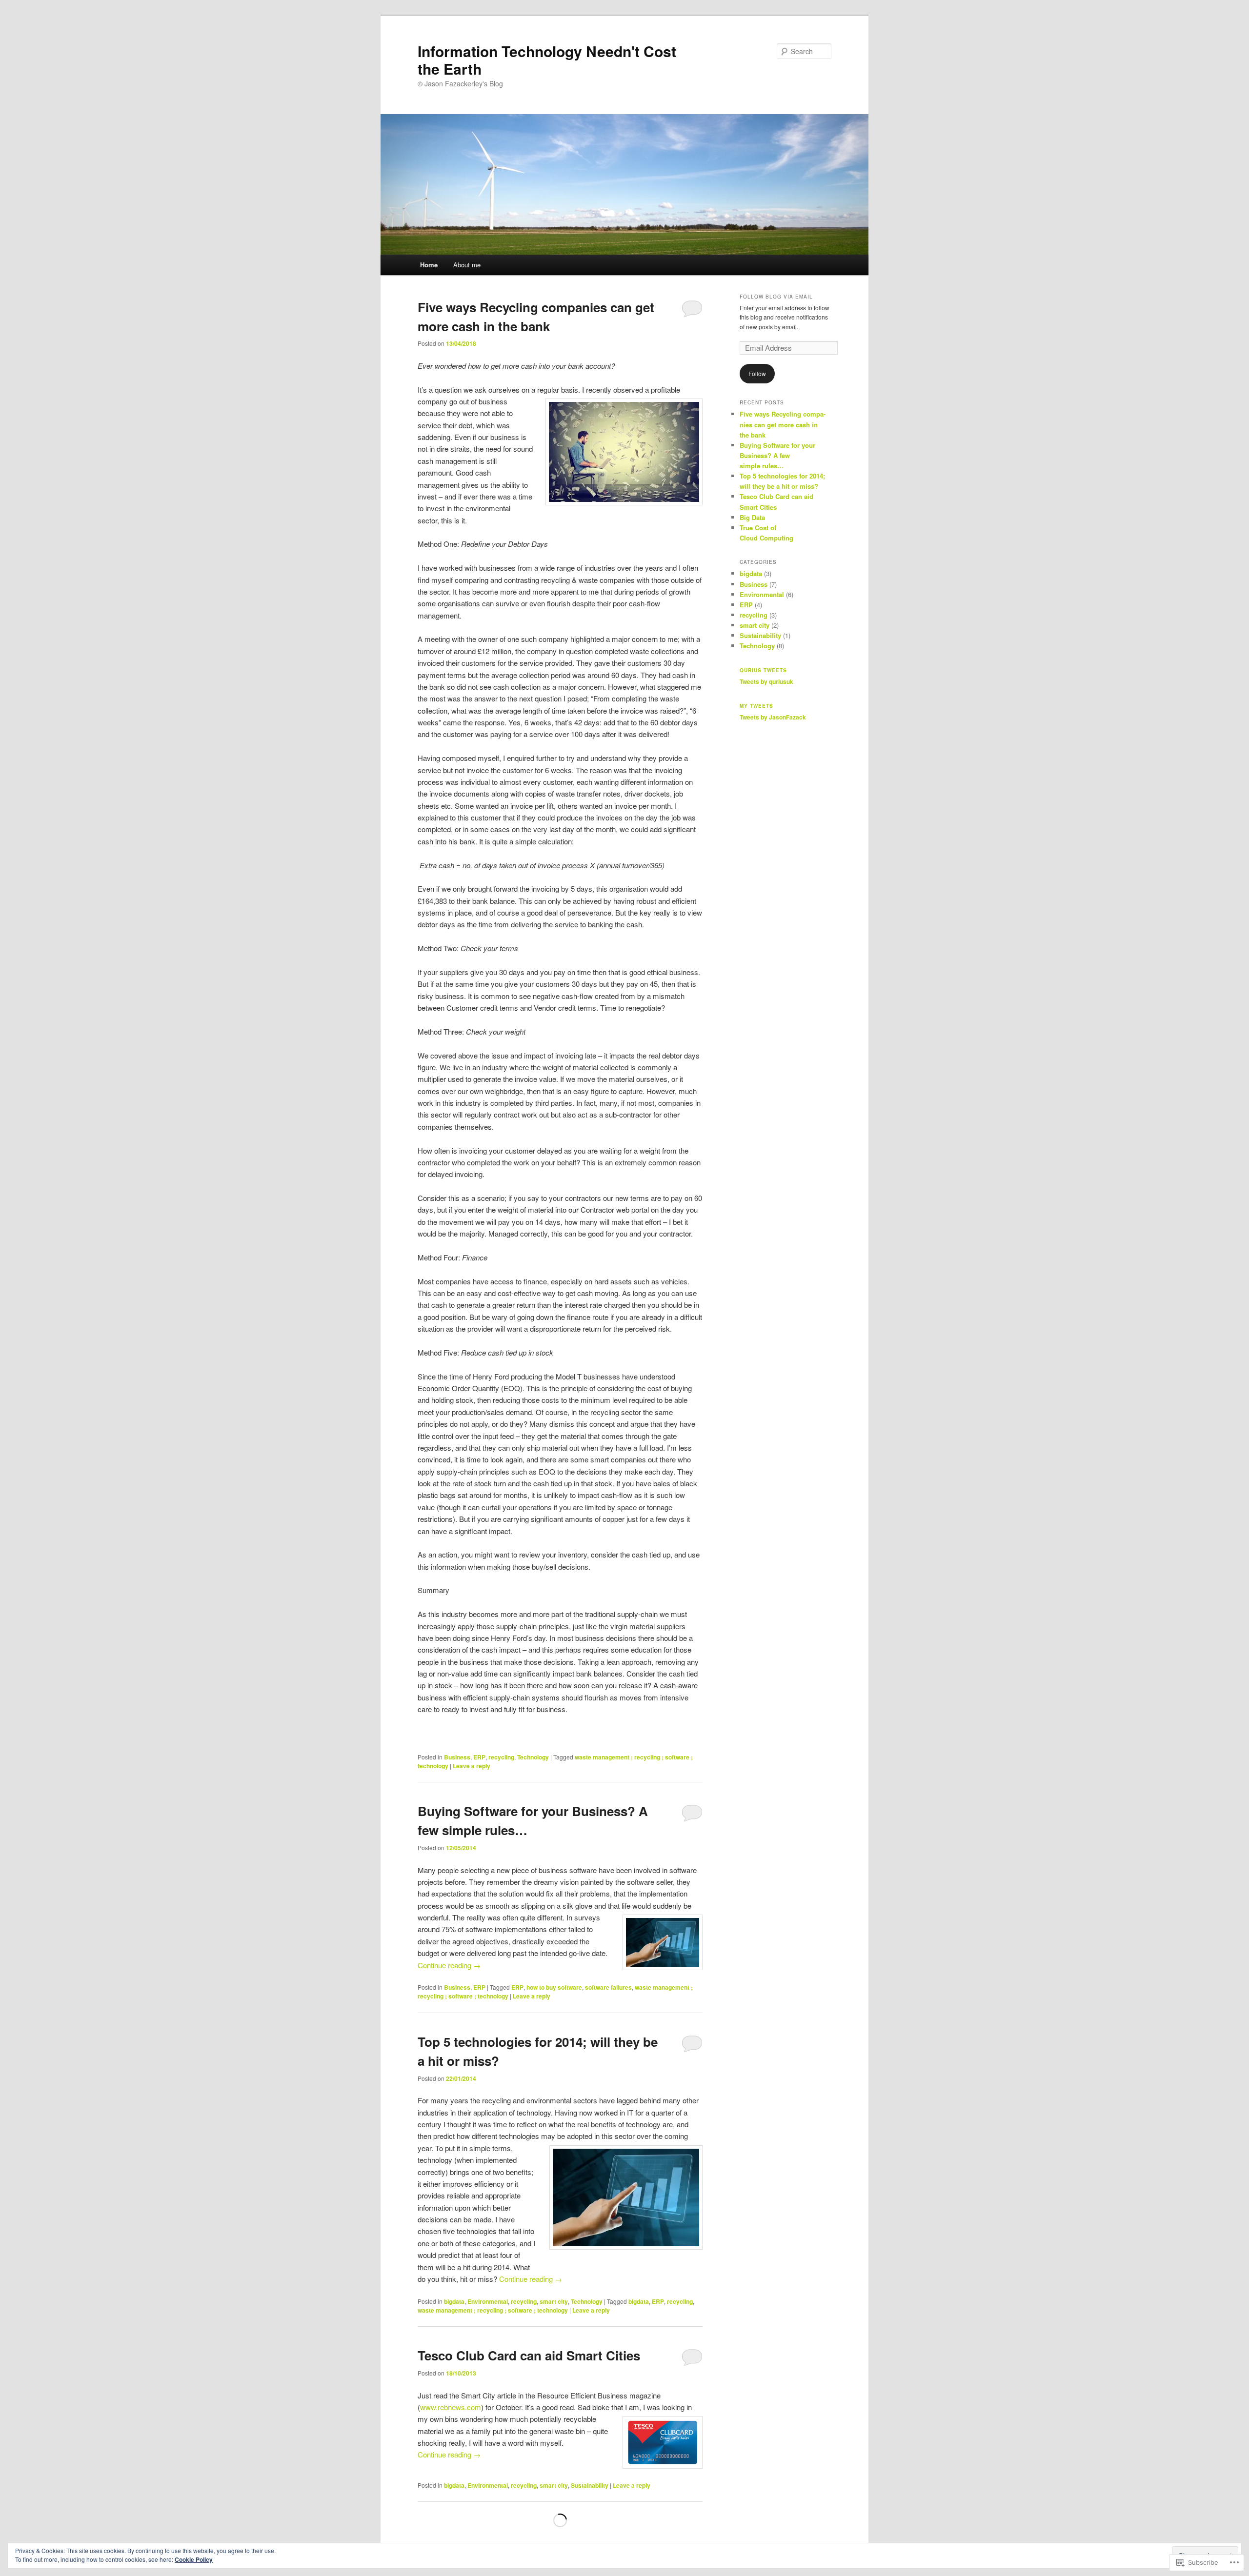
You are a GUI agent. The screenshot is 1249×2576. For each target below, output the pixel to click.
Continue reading (449, 1965)
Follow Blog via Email (776, 297)
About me (467, 265)
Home (429, 265)
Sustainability (590, 2485)
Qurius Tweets (763, 670)
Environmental (488, 2301)
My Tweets (756, 706)
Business (457, 1757)
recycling (501, 1757)
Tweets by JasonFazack (773, 717)
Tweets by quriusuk (766, 681)
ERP (479, 1757)
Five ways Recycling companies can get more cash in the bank (783, 424)
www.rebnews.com (451, 2407)
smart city (554, 2301)
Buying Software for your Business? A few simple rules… (777, 455)
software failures (608, 1987)
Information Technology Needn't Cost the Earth (547, 60)
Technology (533, 1757)
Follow (757, 373)
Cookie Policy (194, 2559)
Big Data (752, 517)
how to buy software (554, 1987)
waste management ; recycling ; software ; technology (493, 2310)
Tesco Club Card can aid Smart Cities (529, 2355)
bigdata (454, 2301)
